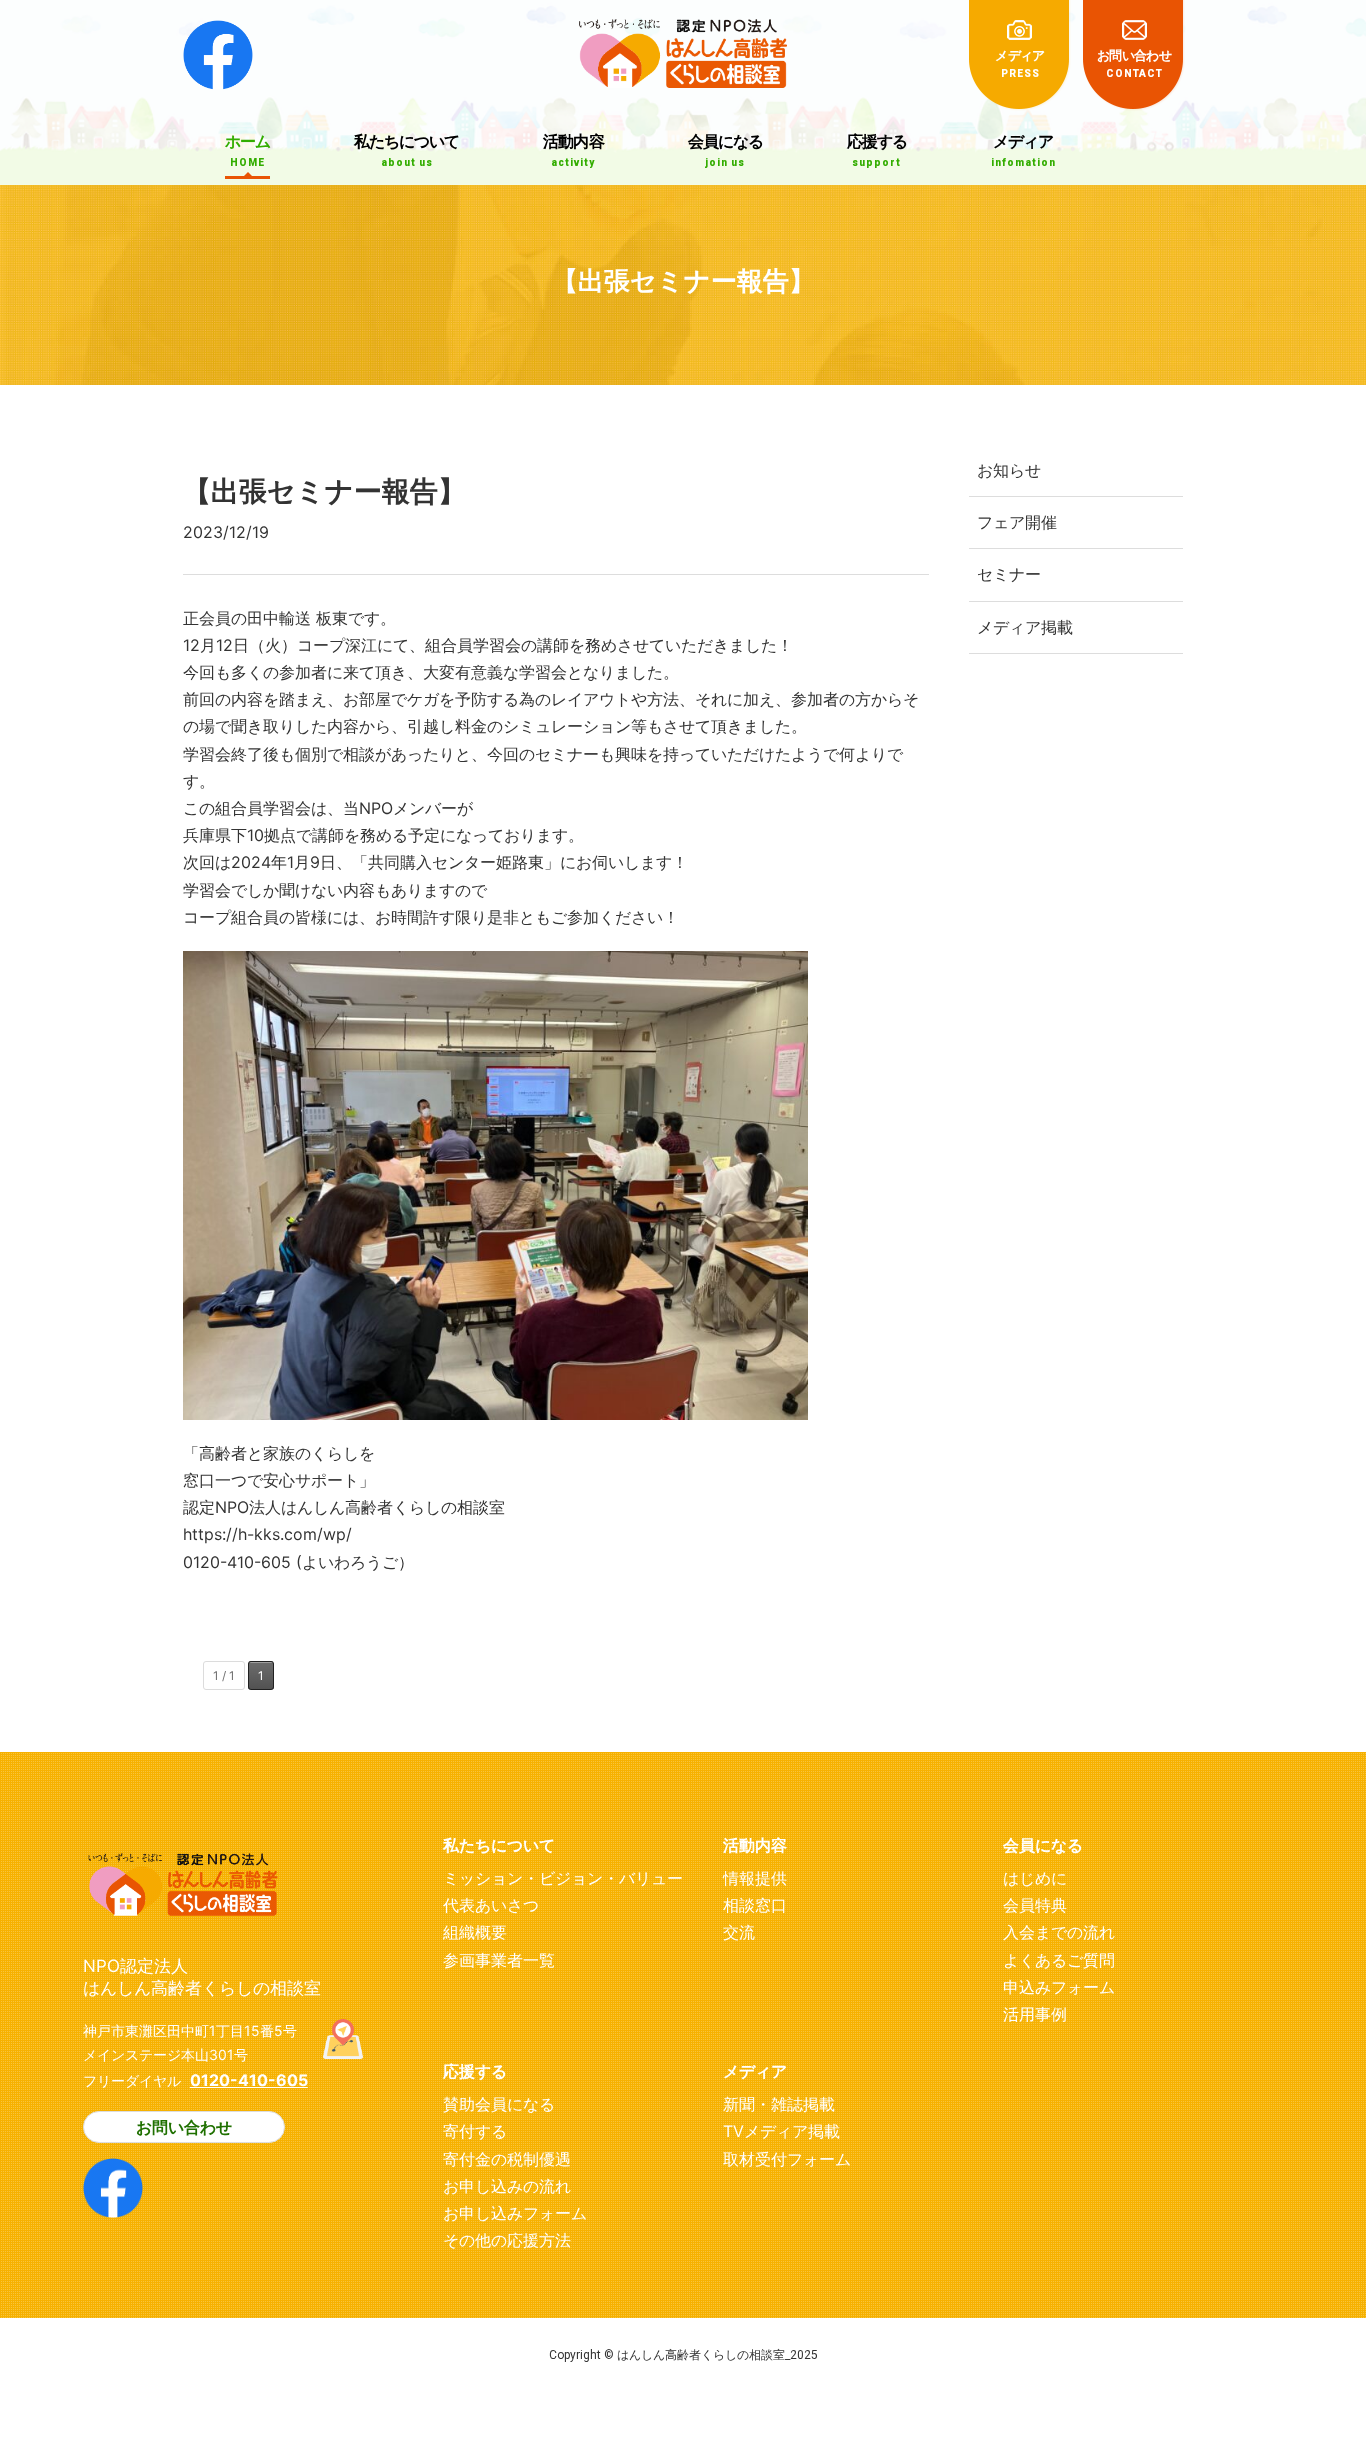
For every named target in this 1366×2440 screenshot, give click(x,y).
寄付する (475, 2131)
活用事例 (1035, 2014)
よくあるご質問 (1059, 1960)
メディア (1019, 63)
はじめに (1035, 1878)
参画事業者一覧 (499, 1960)
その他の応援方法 (507, 2240)
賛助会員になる (499, 2104)
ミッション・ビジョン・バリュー (563, 1878)
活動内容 (573, 149)
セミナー (1009, 574)
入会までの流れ (1059, 1932)
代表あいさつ (491, 1905)
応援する (877, 149)
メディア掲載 (1025, 627)
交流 (739, 1932)
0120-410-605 (249, 2080)
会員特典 (1035, 1905)
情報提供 (755, 1878)
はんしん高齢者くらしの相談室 (683, 44)
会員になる (725, 149)
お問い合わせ (1134, 63)
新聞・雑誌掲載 (779, 2104)
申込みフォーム (1059, 1987)
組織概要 (475, 1932)
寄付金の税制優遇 (507, 2159)
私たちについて (406, 149)
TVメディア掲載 (781, 2131)
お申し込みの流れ (507, 2186)
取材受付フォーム (787, 2159)
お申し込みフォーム (515, 2213)
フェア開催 (1017, 522)
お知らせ (1009, 470)
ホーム (247, 149)
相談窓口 (755, 1905)
